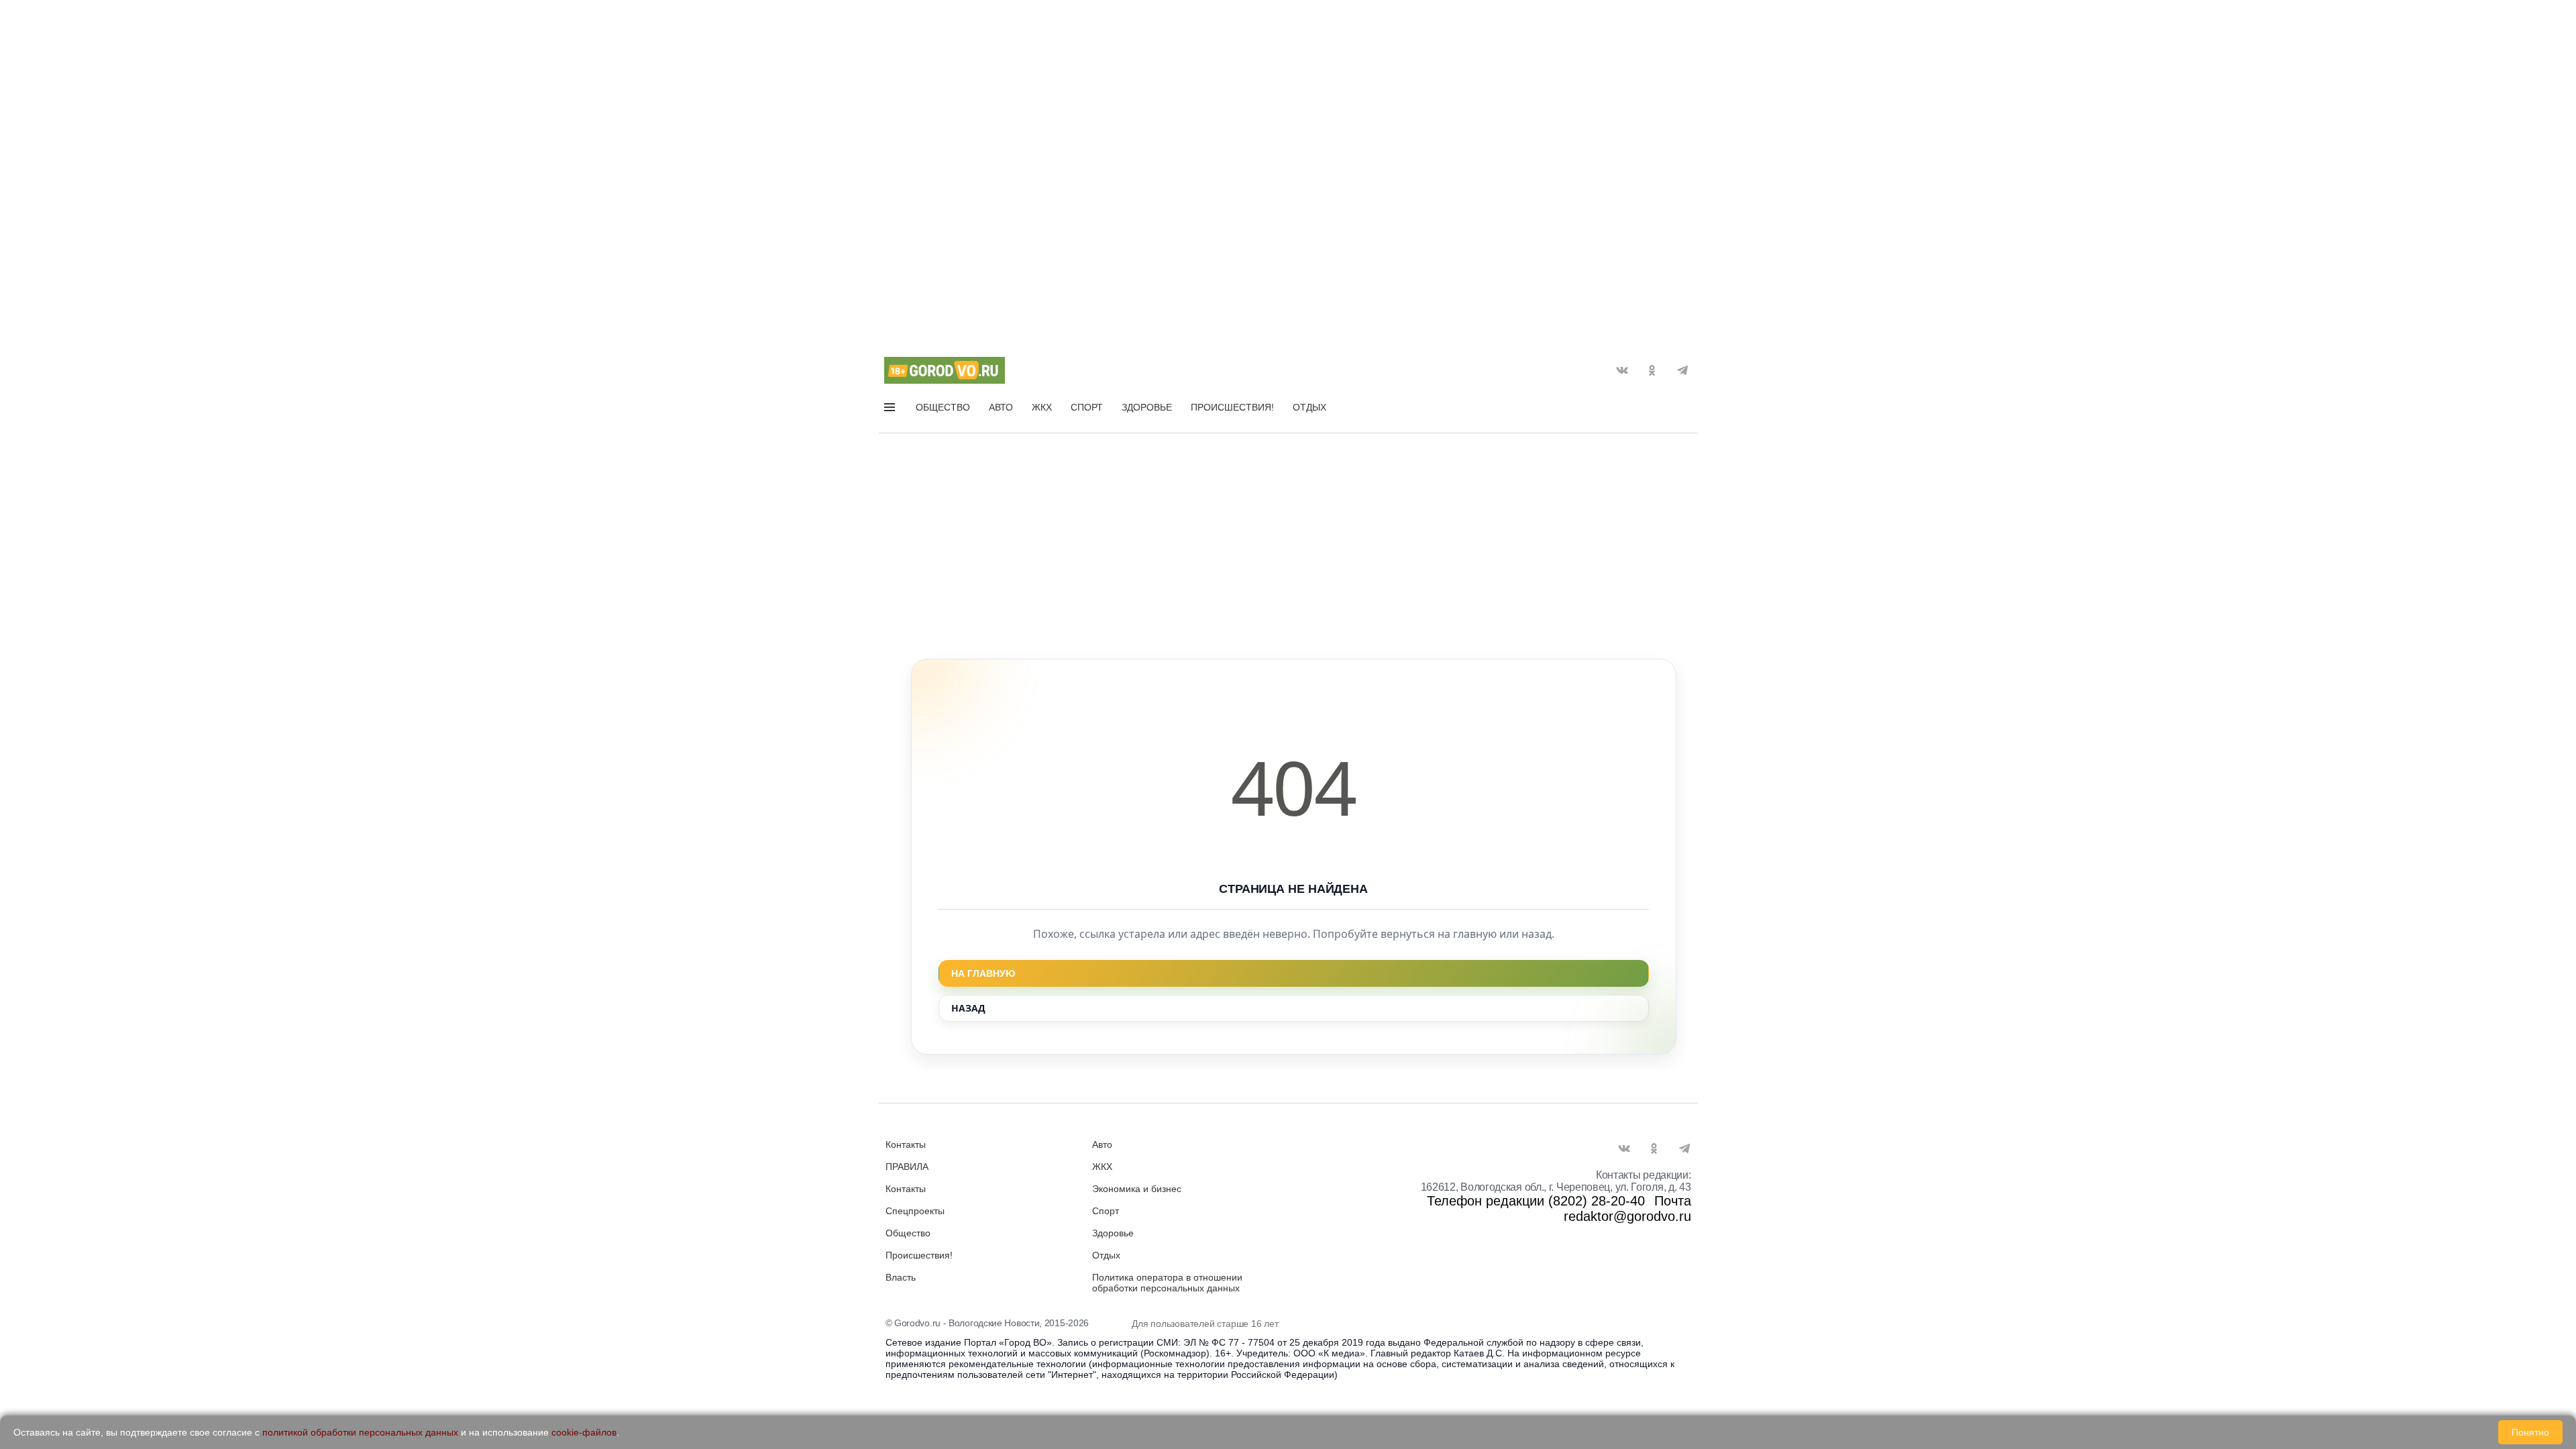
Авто (1001, 407)
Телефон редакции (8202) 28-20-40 (1536, 1201)
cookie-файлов (584, 1432)
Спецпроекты (915, 1211)
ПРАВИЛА (907, 1167)
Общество (943, 407)
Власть (901, 1277)
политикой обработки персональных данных (360, 1432)
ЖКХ (1042, 407)
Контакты (906, 1144)
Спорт (1087, 407)
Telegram (1682, 370)
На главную (983, 973)
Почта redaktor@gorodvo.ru (1627, 1209)
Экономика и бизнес (1137, 1189)
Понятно (2530, 1432)
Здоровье (1147, 407)
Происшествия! (1232, 407)
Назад (968, 1008)
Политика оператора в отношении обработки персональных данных (1167, 1283)
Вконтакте (1622, 370)
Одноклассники (1652, 370)
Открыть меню (891, 410)
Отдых (1309, 407)
